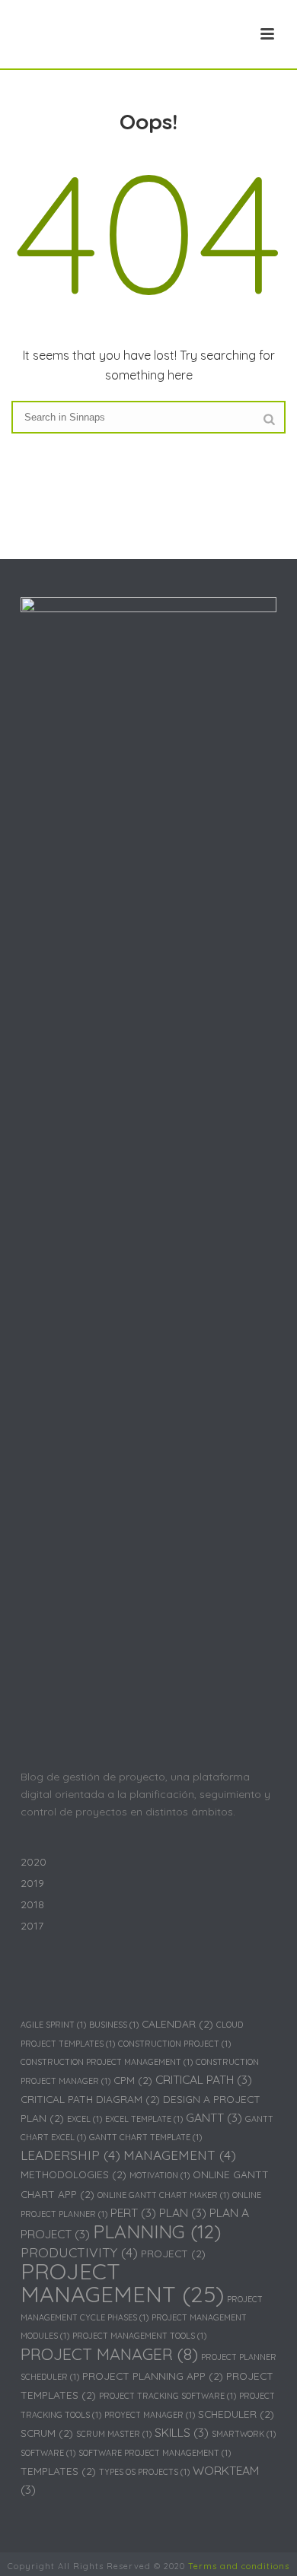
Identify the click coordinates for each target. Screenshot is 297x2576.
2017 (32, 1926)
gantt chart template (145, 2137)
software (48, 2453)
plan (183, 2212)
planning (157, 2231)
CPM (133, 2080)
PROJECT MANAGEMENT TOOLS (139, 2336)
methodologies (73, 2174)
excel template (144, 2119)
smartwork (244, 2434)
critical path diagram (90, 2099)
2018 (32, 1904)
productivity (79, 2252)
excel (85, 2119)
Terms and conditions (239, 2566)
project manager (109, 2354)
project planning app (153, 2376)
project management (122, 2282)
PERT (133, 2212)
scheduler (236, 2414)
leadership (70, 2155)
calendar (177, 2023)
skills (182, 2432)
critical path (204, 2079)
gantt (214, 2117)
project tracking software (168, 2396)
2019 (32, 1883)
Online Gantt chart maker (163, 2195)
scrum (47, 2433)
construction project (174, 2044)
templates (58, 2471)
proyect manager (150, 2415)
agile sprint (53, 2025)
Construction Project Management (107, 2062)
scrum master (114, 2434)
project (173, 2253)
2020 (34, 1862)
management (180, 2155)
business (114, 2025)
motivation (160, 2175)
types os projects (144, 2472)
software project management (155, 2453)
